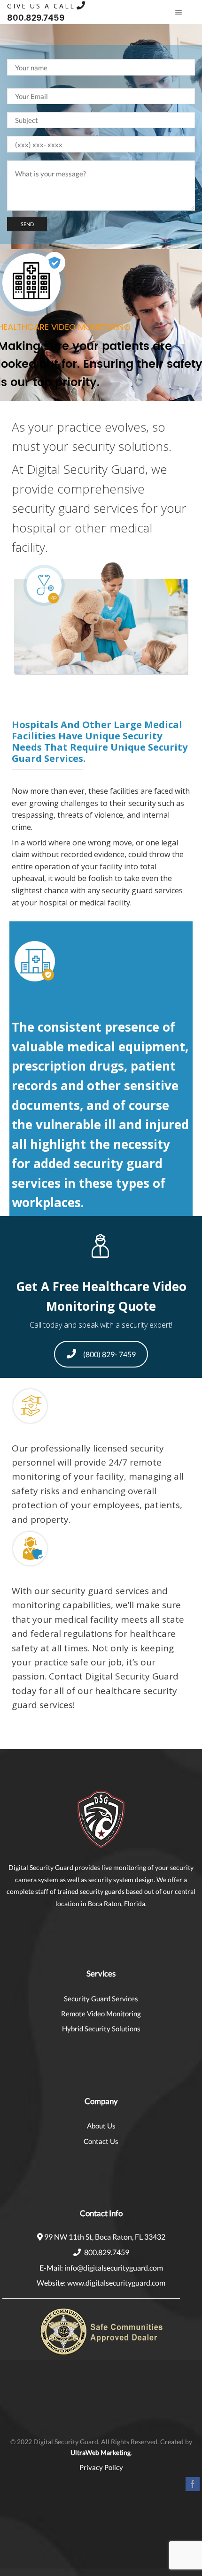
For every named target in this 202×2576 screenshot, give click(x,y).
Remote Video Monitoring (101, 2014)
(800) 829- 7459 (109, 1354)
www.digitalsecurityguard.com (116, 2283)
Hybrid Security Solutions (101, 2029)
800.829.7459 (107, 2252)
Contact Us (101, 2141)
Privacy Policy (101, 2467)
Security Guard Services (101, 1998)
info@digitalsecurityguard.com (114, 2268)
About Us (101, 2126)
